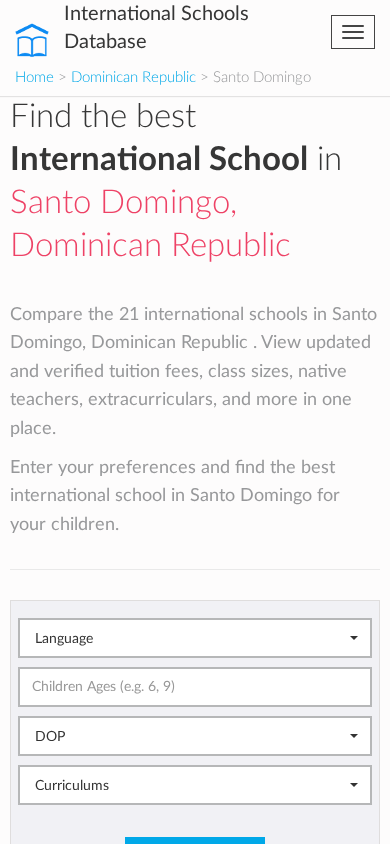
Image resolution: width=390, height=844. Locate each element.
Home (34, 77)
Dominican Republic (133, 77)
